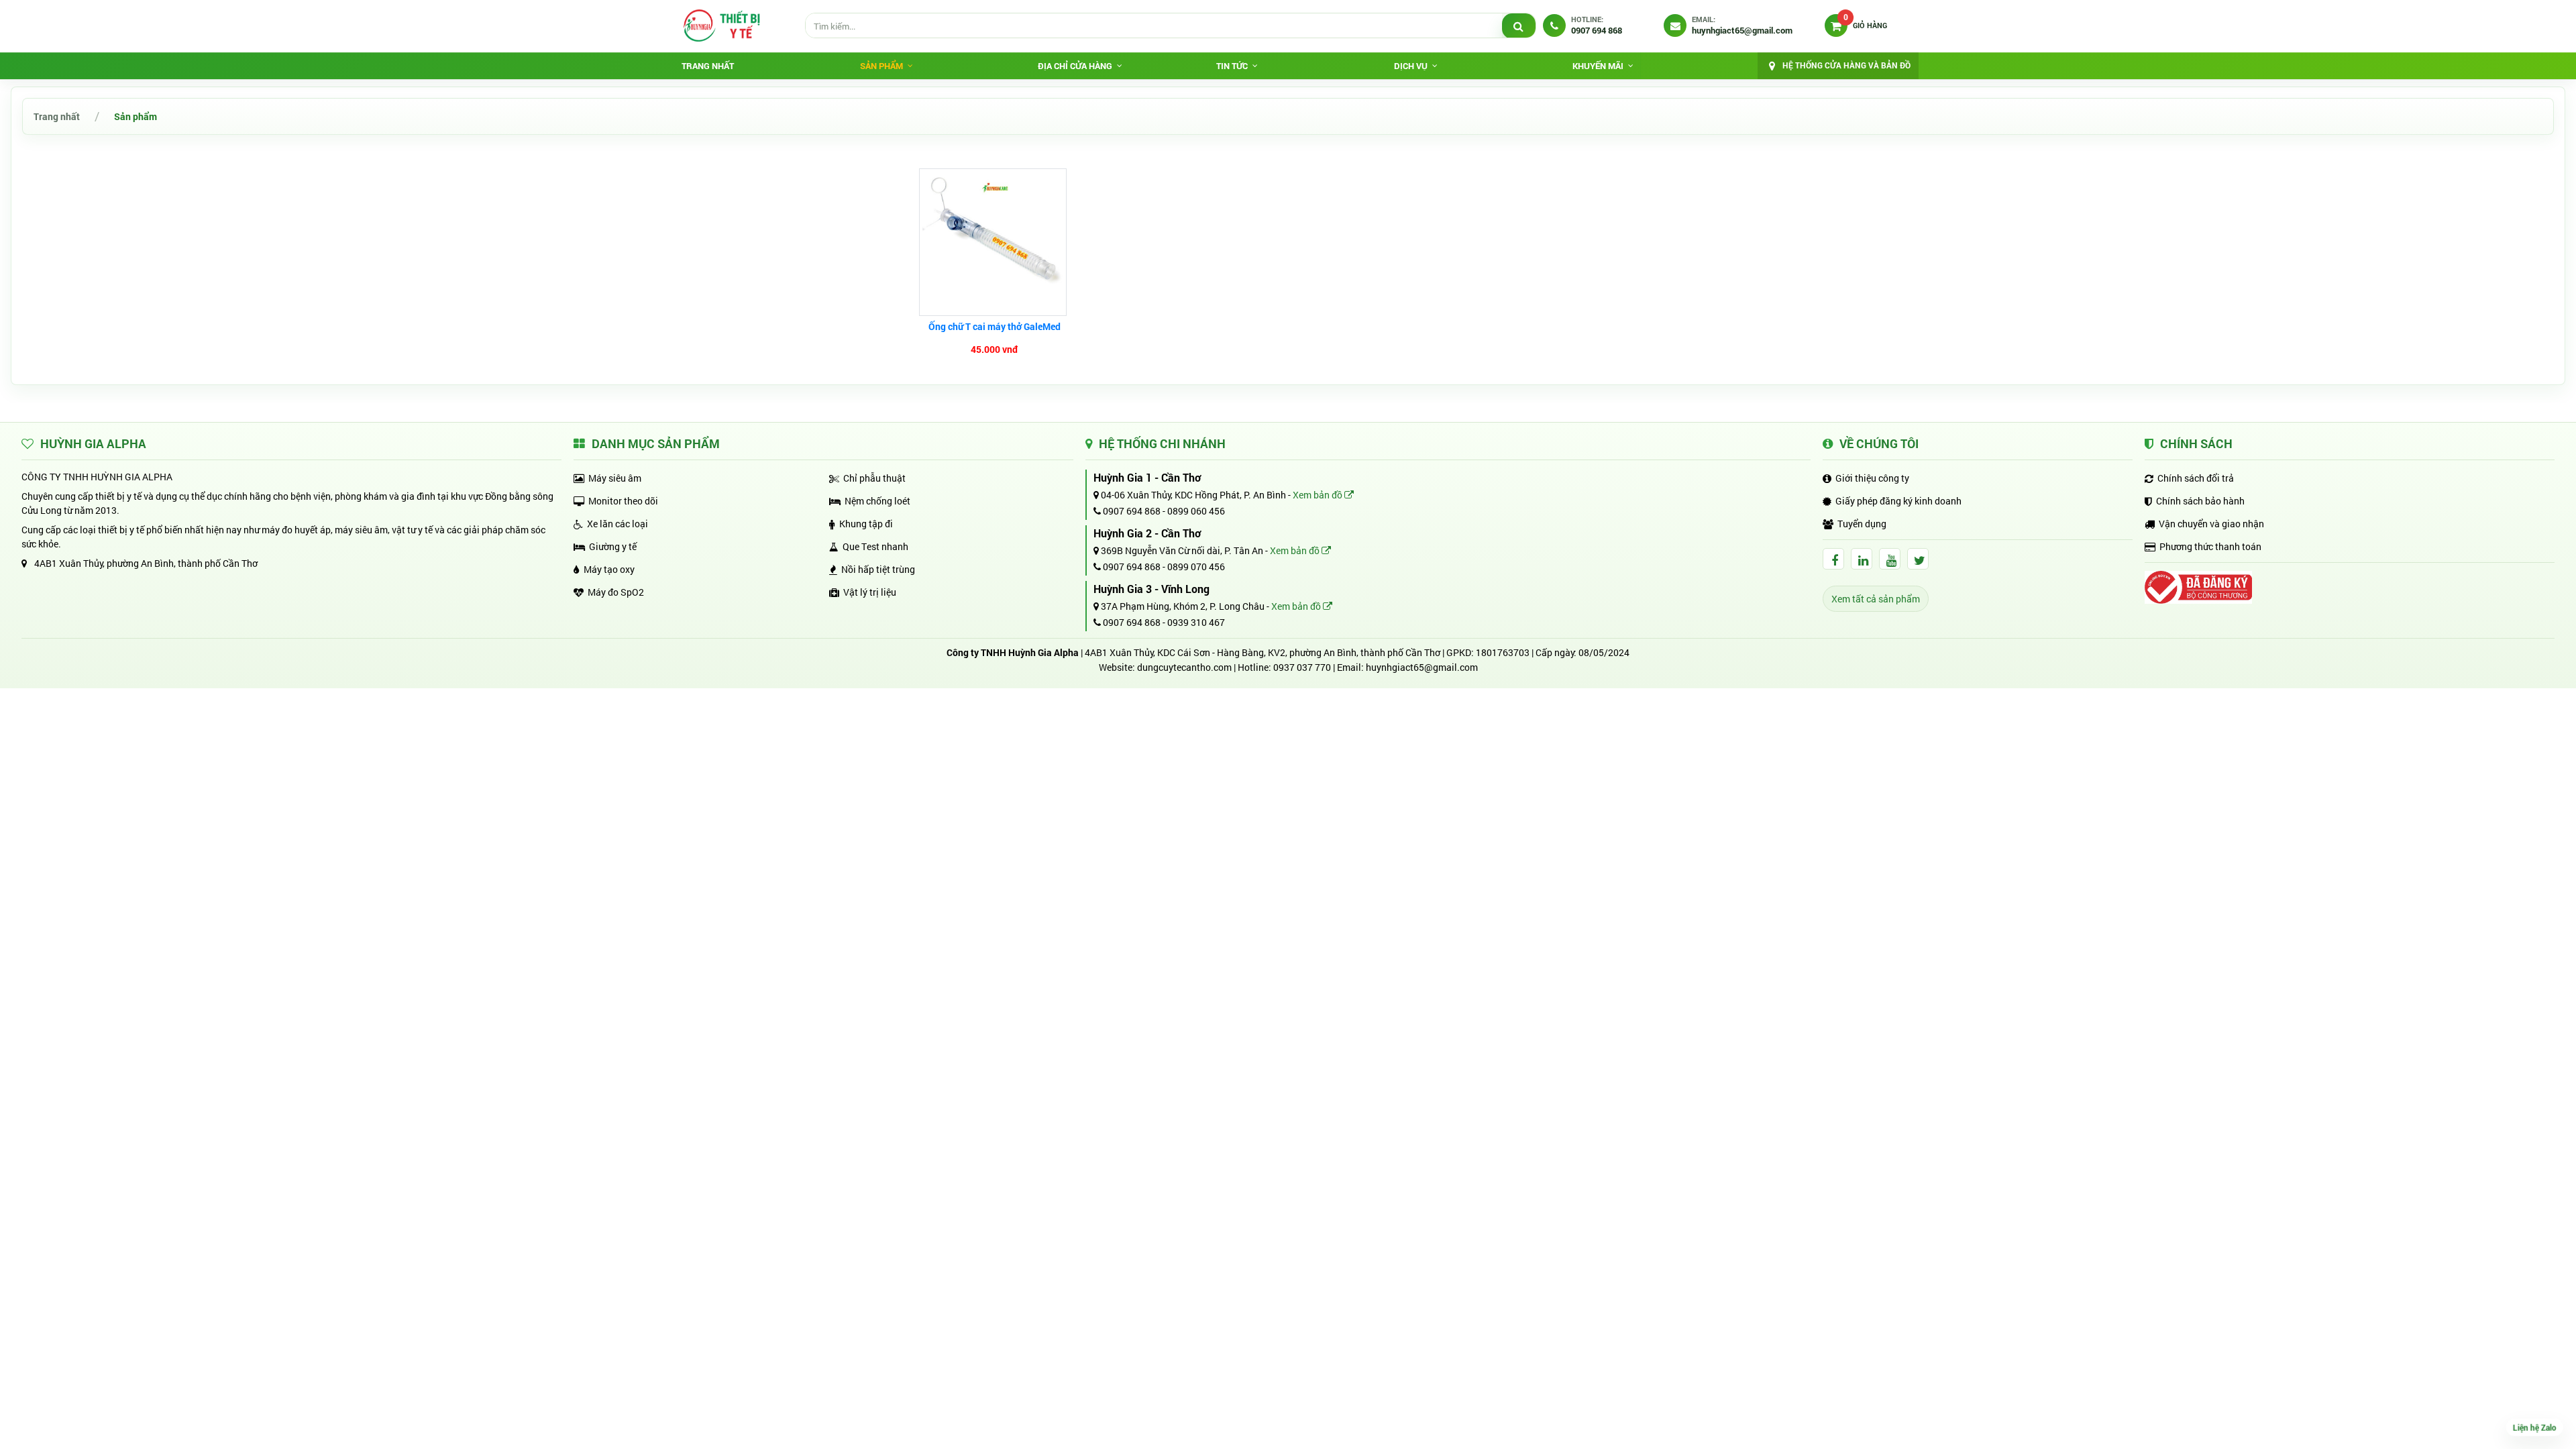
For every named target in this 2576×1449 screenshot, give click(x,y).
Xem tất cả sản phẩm (1876, 599)
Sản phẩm (136, 116)
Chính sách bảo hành (2200, 501)
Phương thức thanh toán (2210, 546)
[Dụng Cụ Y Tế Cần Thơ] (721, 25)
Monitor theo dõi (623, 501)
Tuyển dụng (1862, 524)
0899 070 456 (1196, 567)
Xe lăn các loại (618, 524)
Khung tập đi (866, 524)
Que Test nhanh (875, 546)
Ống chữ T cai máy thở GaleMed (995, 326)
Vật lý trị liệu (870, 592)
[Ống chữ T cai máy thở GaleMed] (995, 242)
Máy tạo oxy (609, 569)
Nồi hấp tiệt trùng (878, 569)
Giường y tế (613, 546)
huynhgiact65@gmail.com (1422, 667)
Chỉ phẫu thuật (874, 478)
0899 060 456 (1196, 511)
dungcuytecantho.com (1184, 667)
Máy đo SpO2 (616, 592)
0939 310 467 (1196, 622)
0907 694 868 (1131, 511)
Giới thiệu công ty (1872, 478)
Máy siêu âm (615, 478)
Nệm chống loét (877, 501)
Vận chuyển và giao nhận (2211, 524)
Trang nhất (708, 66)
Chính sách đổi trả (2196, 478)
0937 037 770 (1302, 667)
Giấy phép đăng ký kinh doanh (1898, 501)
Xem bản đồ (1319, 495)
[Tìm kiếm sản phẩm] (1519, 26)
